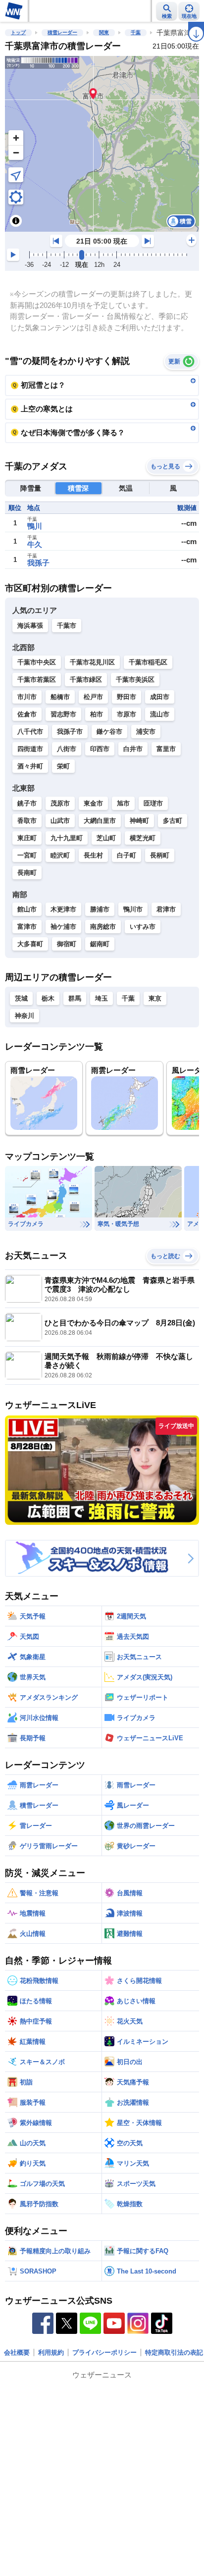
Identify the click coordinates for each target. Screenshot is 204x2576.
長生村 (93, 855)
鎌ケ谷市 (109, 732)
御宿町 (67, 944)
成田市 (160, 697)
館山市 (27, 909)
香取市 (27, 821)
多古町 (173, 821)
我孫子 (38, 563)
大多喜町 (30, 944)
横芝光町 (143, 838)
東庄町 (27, 838)
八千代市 (30, 732)
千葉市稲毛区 (148, 662)
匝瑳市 (153, 803)
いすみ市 (143, 927)
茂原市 (60, 803)
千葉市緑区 (86, 680)
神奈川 (25, 1016)
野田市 (127, 697)
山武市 (60, 821)
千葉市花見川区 (92, 662)
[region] (102, 144)
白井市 (133, 749)
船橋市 (60, 697)
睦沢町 (60, 855)
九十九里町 (67, 838)
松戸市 (93, 697)
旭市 (123, 803)
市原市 (127, 714)
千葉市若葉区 (37, 680)
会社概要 (17, 2352)
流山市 (160, 714)
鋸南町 (100, 944)
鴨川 (35, 526)
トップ (18, 32)
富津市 (27, 927)
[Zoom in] (16, 138)
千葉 (136, 32)
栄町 (63, 766)
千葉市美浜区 (135, 680)
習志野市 (63, 714)
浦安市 (146, 732)
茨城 (21, 998)
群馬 (75, 998)
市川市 (27, 697)
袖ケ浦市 (63, 927)
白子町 (127, 855)
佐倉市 (27, 714)
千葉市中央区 (37, 662)
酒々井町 (30, 766)
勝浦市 (100, 909)
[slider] (82, 255)
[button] (93, 93)
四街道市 (30, 749)
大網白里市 (100, 821)
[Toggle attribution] (16, 221)
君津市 (166, 909)
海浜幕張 (30, 626)
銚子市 (27, 803)
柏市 (97, 714)
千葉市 (67, 626)
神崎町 (139, 821)
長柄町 (160, 855)
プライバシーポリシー (104, 2352)
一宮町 (27, 855)
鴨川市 (133, 909)
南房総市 (103, 927)
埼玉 (102, 998)
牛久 (35, 544)
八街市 (67, 749)
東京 (155, 998)
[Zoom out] (16, 152)
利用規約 (51, 2352)
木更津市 (63, 909)
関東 (104, 32)
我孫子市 (70, 732)
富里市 (166, 749)
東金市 (93, 803)
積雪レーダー (62, 32)
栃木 (48, 998)
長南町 (27, 873)
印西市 (100, 749)
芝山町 (106, 838)
